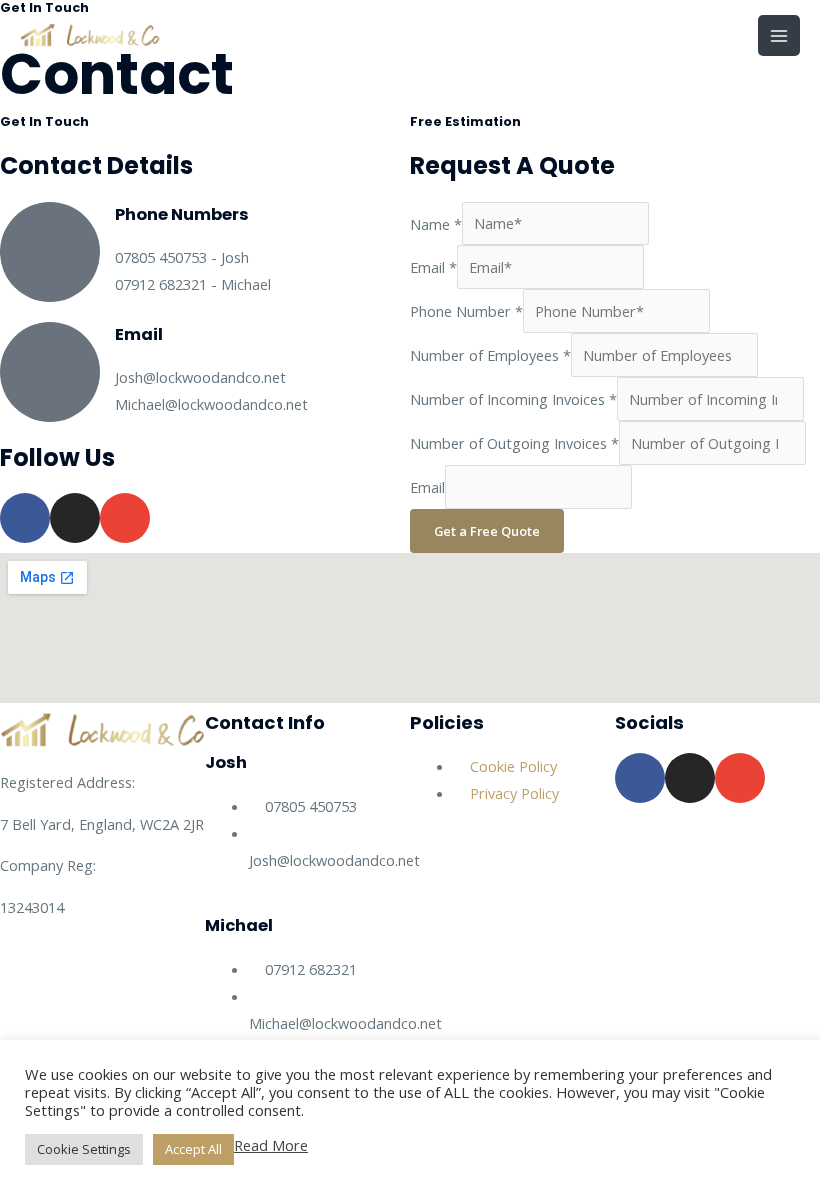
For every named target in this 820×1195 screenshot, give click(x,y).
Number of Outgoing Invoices (514, 443)
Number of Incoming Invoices (513, 399)
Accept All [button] (193, 1149)
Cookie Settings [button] (84, 1149)
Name (436, 223)
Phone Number (466, 311)
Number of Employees (490, 355)
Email (433, 267)
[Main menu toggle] (779, 36)
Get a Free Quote (487, 531)
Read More (271, 1145)
